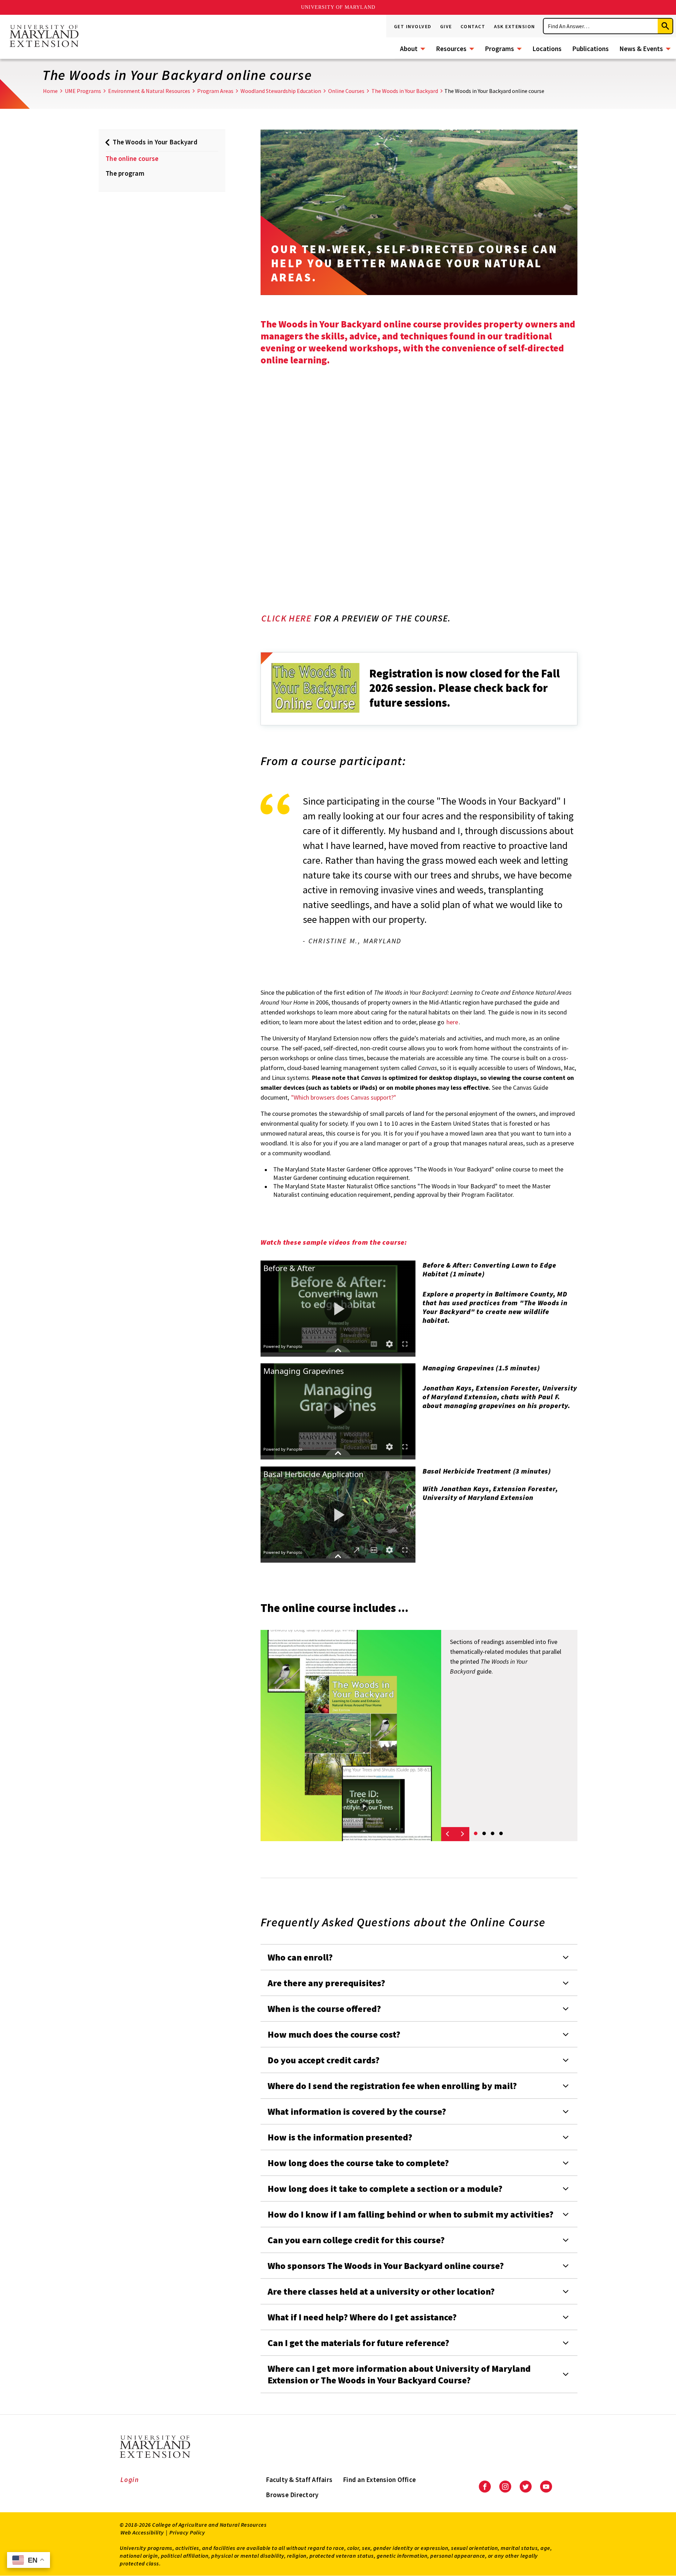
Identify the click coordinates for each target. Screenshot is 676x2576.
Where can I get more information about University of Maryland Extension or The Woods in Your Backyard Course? (399, 2374)
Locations (547, 49)
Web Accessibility (142, 2532)
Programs (499, 49)
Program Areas (215, 91)
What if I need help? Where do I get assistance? (362, 2317)
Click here (286, 618)
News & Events (641, 49)
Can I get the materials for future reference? (358, 2343)
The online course (132, 158)
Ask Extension (515, 26)
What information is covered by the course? (357, 2111)
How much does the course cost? (334, 2034)
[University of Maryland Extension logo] (44, 37)
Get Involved (413, 26)
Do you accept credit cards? (324, 2060)
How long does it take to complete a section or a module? (385, 2189)
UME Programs (83, 91)
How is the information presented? (340, 2137)
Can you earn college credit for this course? (356, 2240)
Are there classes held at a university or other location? (381, 2291)
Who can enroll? (300, 1957)
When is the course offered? (324, 2009)
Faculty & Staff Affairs (299, 2480)
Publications (590, 49)
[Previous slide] (448, 1834)
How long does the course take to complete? (358, 2163)
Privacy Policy (187, 2532)
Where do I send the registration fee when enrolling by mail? (392, 2086)
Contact (473, 26)
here (452, 1022)
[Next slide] (462, 1834)
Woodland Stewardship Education (281, 91)
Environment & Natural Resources (149, 91)
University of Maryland (338, 7)
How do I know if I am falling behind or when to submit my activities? (411, 2214)
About (409, 49)
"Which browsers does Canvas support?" (344, 1097)
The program (125, 173)
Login (130, 2480)
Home (50, 91)
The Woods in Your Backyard (405, 91)
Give (446, 26)
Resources (451, 49)
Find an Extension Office (379, 2480)
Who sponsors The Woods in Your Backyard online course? (386, 2266)
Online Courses (346, 91)
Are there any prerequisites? (326, 1983)
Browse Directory (292, 2495)
